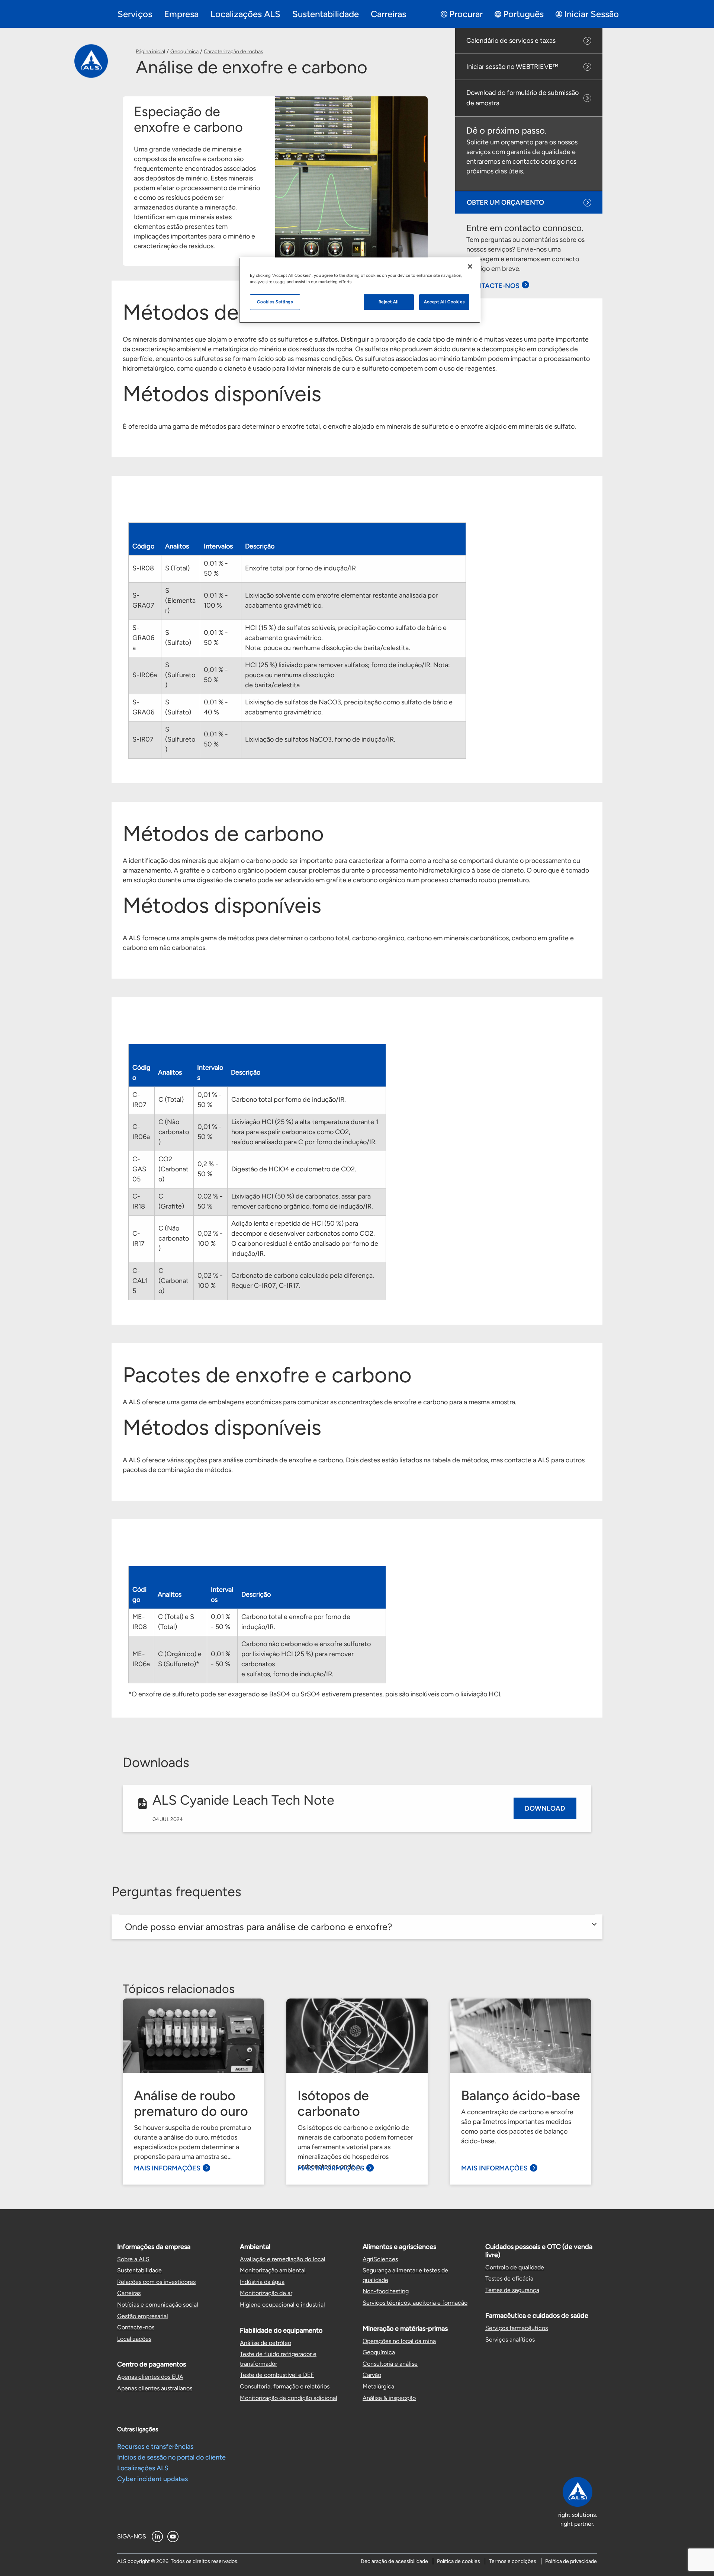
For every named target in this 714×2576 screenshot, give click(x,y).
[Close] (470, 266)
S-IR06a (145, 675)
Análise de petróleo (266, 2343)
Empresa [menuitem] (181, 14)
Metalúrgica (378, 2386)
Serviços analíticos (510, 2340)
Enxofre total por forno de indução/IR (300, 568)
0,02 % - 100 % (210, 1239)
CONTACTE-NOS (493, 286)
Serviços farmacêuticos (517, 2328)
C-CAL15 (140, 1281)
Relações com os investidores (156, 2282)
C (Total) (171, 1100)
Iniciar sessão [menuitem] (591, 14)
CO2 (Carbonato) (173, 1169)
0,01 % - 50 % (216, 568)
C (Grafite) (171, 1201)
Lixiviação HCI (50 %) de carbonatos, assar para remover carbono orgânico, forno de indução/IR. (302, 1201)
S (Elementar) (180, 601)
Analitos (177, 546)
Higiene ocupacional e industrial (282, 2305)
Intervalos (218, 546)
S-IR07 (143, 739)
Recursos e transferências (155, 2447)
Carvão (372, 2375)
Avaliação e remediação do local (283, 2259)
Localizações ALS (143, 2468)
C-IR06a (141, 1132)
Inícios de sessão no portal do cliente (171, 2457)
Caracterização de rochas (234, 52)
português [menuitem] (523, 14)
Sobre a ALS (133, 2259)
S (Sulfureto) (180, 675)
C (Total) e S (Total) (176, 1622)
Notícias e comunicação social (158, 2305)
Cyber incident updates (152, 2479)
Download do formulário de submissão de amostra (522, 98)
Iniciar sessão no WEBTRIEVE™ (512, 67)
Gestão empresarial (143, 2316)
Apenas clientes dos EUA (150, 2377)
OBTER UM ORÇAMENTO (505, 202)
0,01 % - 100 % (216, 600)
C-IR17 (139, 1239)
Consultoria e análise (390, 2364)
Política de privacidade (571, 2561)
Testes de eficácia (509, 2279)
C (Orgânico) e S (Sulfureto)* (180, 1659)
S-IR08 (143, 568)
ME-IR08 (140, 1622)
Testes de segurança (512, 2290)
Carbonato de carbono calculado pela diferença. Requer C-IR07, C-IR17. (303, 1281)
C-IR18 (139, 1201)
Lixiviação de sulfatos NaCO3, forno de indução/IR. (320, 739)
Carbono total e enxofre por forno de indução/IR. (296, 1622)
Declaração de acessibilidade (394, 2561)
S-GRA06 (143, 707)
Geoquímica (184, 52)
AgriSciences (380, 2259)
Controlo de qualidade (515, 2267)
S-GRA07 (143, 600)
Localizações (134, 2339)
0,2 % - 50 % (208, 1169)
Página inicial (150, 52)
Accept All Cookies (444, 302)
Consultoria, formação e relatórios (285, 2386)
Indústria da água (262, 2282)
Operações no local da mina (399, 2341)
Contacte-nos (136, 2327)
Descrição (260, 546)
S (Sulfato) (178, 638)
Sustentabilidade (139, 2270)
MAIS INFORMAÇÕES (167, 2168)
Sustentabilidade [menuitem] (326, 14)
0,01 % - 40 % (216, 707)
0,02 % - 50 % (210, 1201)
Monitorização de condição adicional (289, 2398)
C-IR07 (139, 1100)
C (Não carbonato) (174, 1132)
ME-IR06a (141, 1659)
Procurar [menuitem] (466, 14)
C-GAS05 (139, 1169)
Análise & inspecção (389, 2398)
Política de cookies (459, 2561)
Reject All (389, 302)
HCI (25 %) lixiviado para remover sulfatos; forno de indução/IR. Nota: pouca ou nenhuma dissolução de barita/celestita (348, 675)
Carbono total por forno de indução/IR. (289, 1100)
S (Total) (177, 568)
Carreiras (129, 2293)
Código (143, 546)
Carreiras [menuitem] (388, 14)
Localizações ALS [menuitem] (245, 14)
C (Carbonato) (173, 1281)
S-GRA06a (143, 638)
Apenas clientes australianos (155, 2388)
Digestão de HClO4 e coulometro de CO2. (294, 1169)
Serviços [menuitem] (135, 14)
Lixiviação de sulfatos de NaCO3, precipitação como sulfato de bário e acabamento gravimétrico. (349, 707)
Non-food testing (386, 2291)
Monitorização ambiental (273, 2270)
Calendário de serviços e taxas (511, 41)
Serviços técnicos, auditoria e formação (415, 2303)
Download (545, 1808)
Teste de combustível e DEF (277, 2375)
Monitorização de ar (266, 2293)
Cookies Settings (275, 302)
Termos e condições (513, 2561)
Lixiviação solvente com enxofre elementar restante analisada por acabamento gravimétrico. (341, 600)
